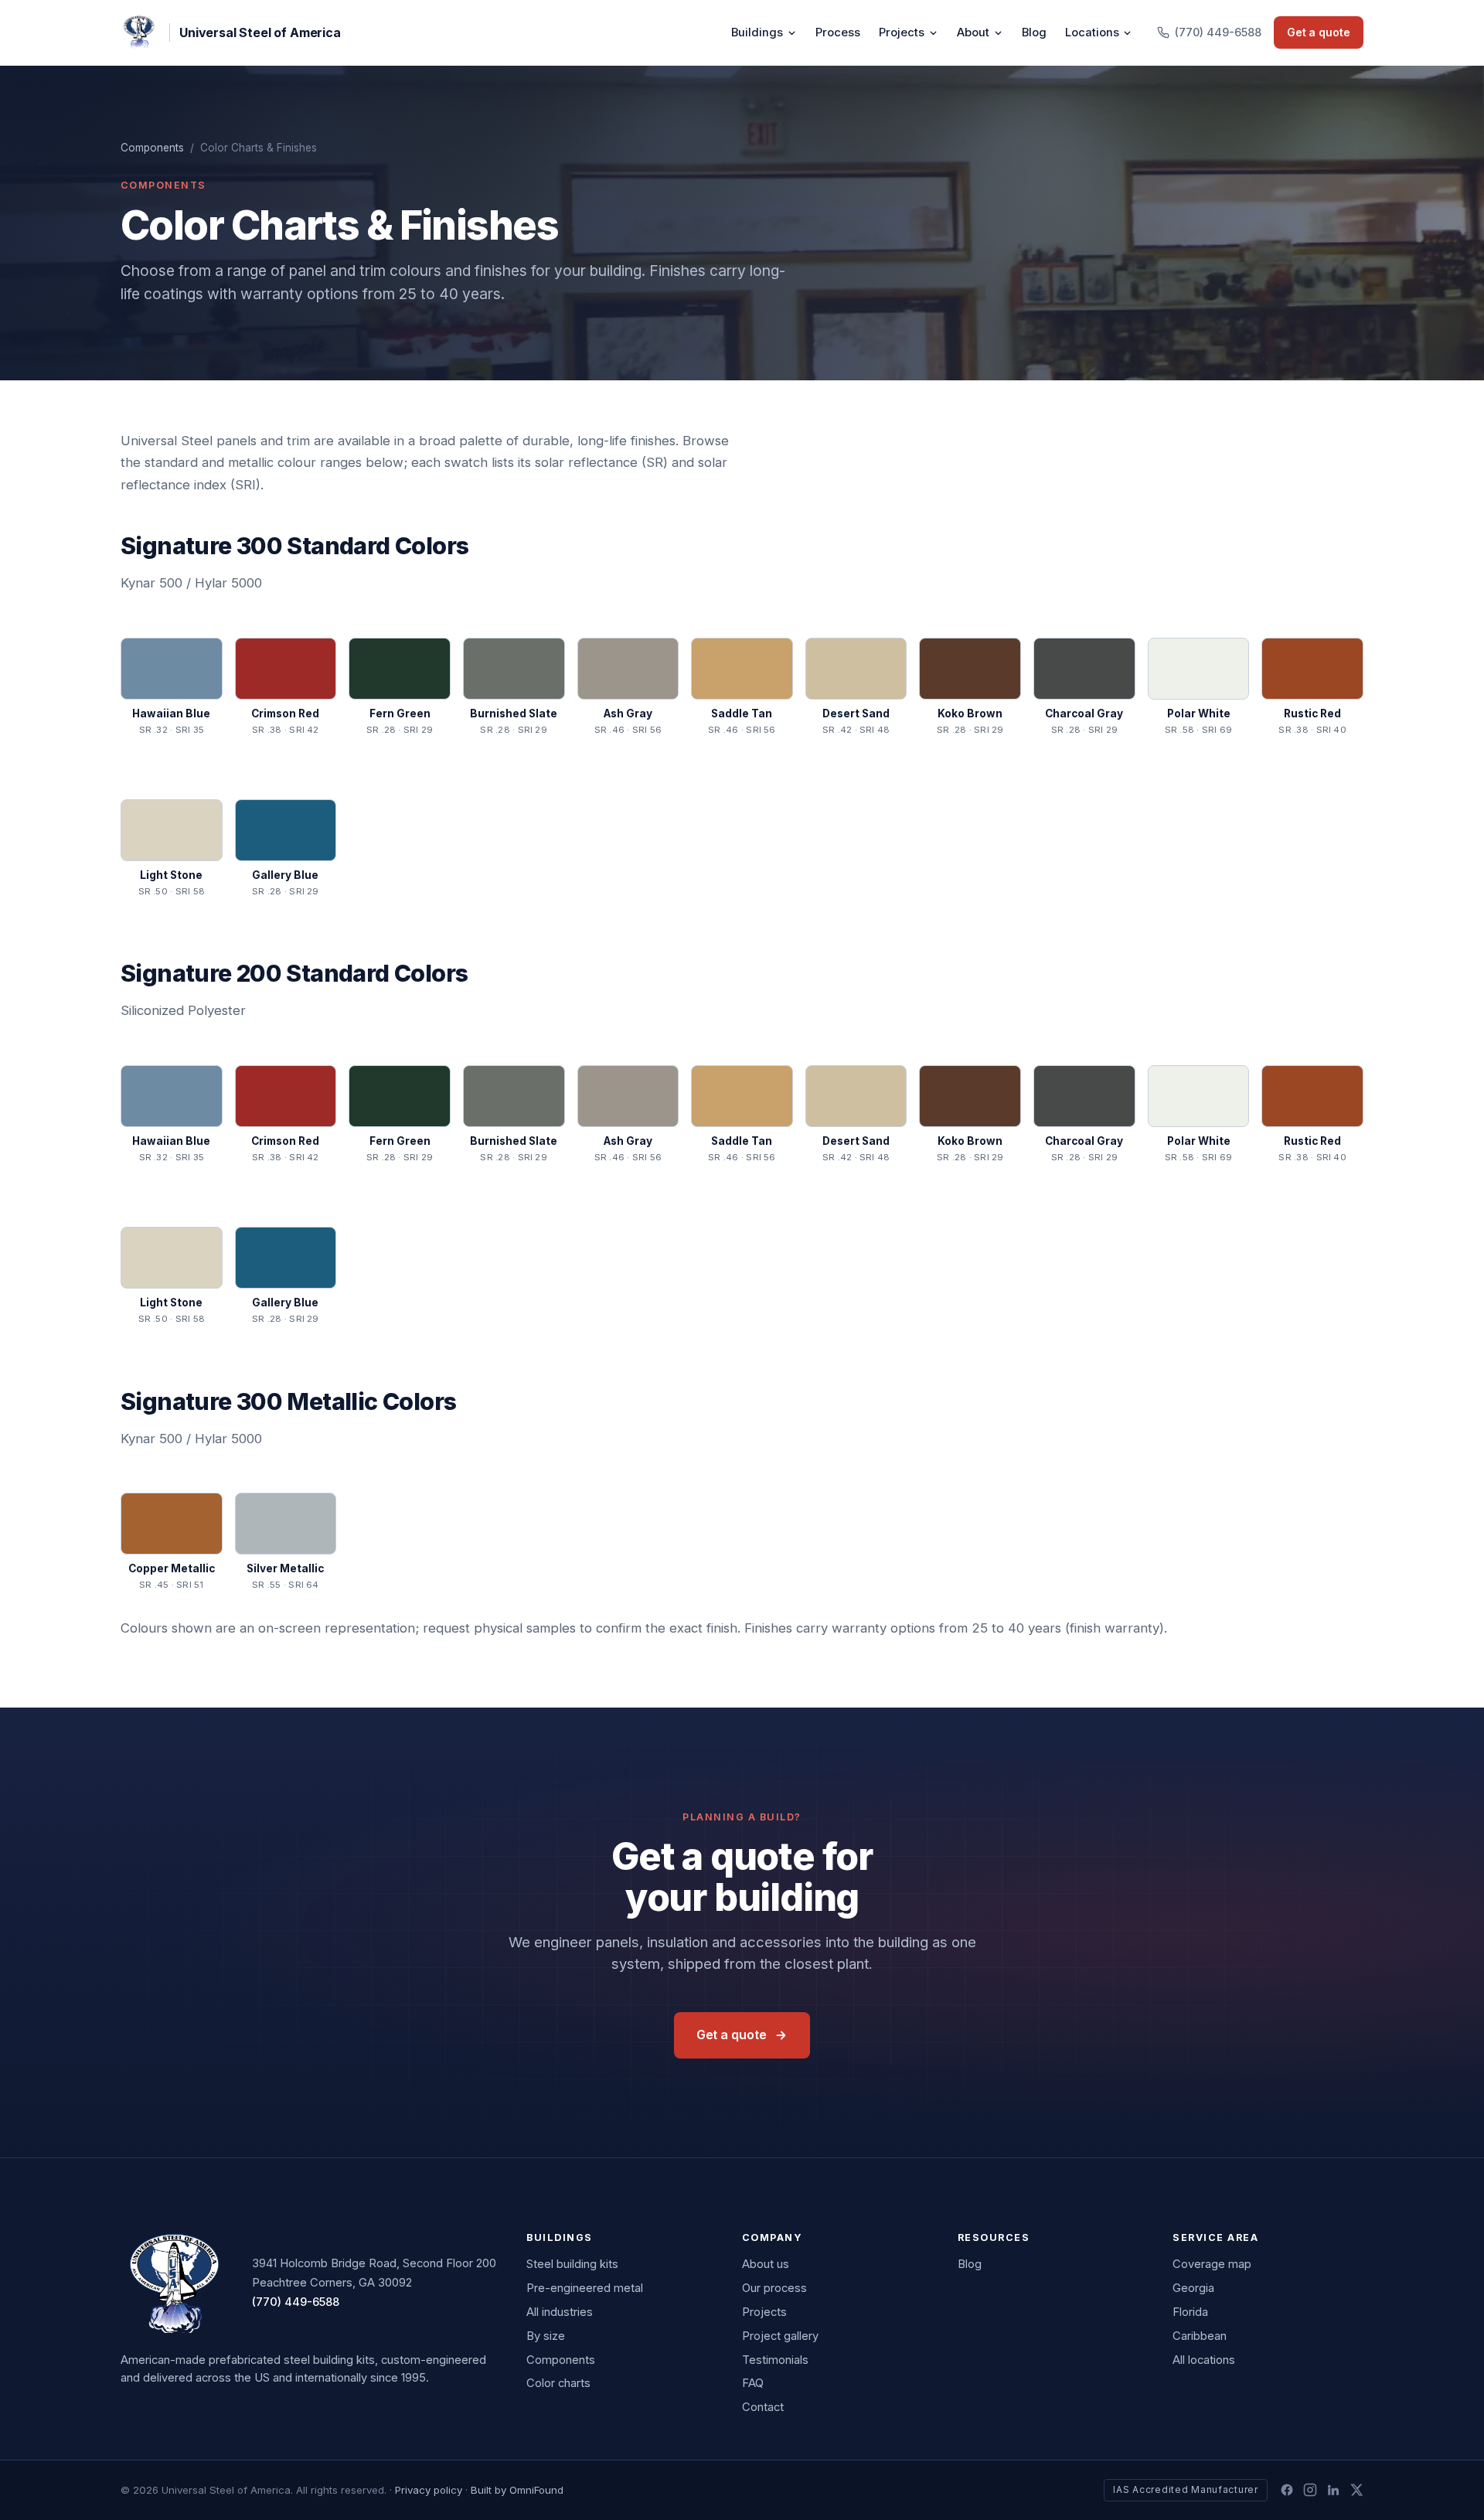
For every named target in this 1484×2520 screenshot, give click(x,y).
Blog (1034, 32)
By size (546, 2336)
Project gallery (780, 2336)
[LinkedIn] (1333, 2490)
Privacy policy (429, 2490)
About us (766, 2264)
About (973, 32)
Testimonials (775, 2360)
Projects (902, 32)
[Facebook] (1287, 2490)
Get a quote (1319, 32)
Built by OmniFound (517, 2490)
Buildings (757, 32)
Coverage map (1212, 2264)
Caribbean (1200, 2336)
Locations (1092, 32)
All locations (1204, 2360)
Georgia (1193, 2288)
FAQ (753, 2383)
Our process (774, 2288)
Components (152, 148)
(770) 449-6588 (296, 2302)
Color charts (558, 2383)
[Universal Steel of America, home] (174, 2283)
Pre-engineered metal (585, 2288)
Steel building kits (572, 2264)
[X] (1356, 2490)
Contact (763, 2407)
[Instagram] (1310, 2490)
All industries (560, 2312)
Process (838, 32)
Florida (1190, 2312)
